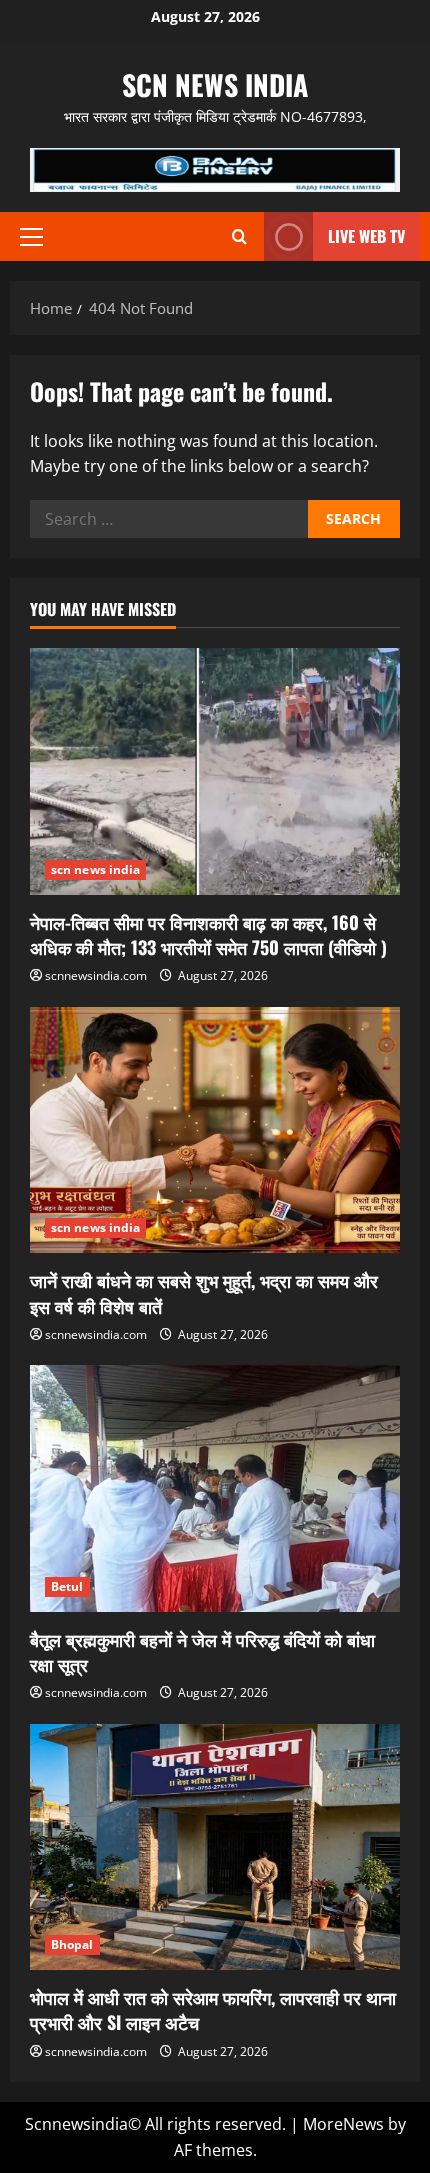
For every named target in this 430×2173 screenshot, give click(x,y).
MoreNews (343, 2124)
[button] (31, 237)
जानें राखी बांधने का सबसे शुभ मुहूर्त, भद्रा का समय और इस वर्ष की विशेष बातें (204, 1292)
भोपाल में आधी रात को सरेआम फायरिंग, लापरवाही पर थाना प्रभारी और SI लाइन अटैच (213, 2009)
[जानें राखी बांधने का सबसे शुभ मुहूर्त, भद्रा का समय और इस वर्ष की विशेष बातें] (215, 1130)
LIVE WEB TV (366, 236)
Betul (67, 1586)
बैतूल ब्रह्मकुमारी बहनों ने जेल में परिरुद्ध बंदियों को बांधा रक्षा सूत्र (202, 1651)
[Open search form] (239, 236)
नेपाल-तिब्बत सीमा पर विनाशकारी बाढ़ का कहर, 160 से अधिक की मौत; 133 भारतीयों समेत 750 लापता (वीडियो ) (208, 934)
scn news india (215, 84)
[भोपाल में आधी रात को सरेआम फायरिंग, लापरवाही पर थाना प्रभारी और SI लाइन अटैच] (215, 1847)
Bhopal (72, 1944)
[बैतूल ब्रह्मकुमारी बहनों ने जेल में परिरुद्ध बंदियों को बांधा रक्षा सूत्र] (215, 1488)
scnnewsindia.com (96, 975)
